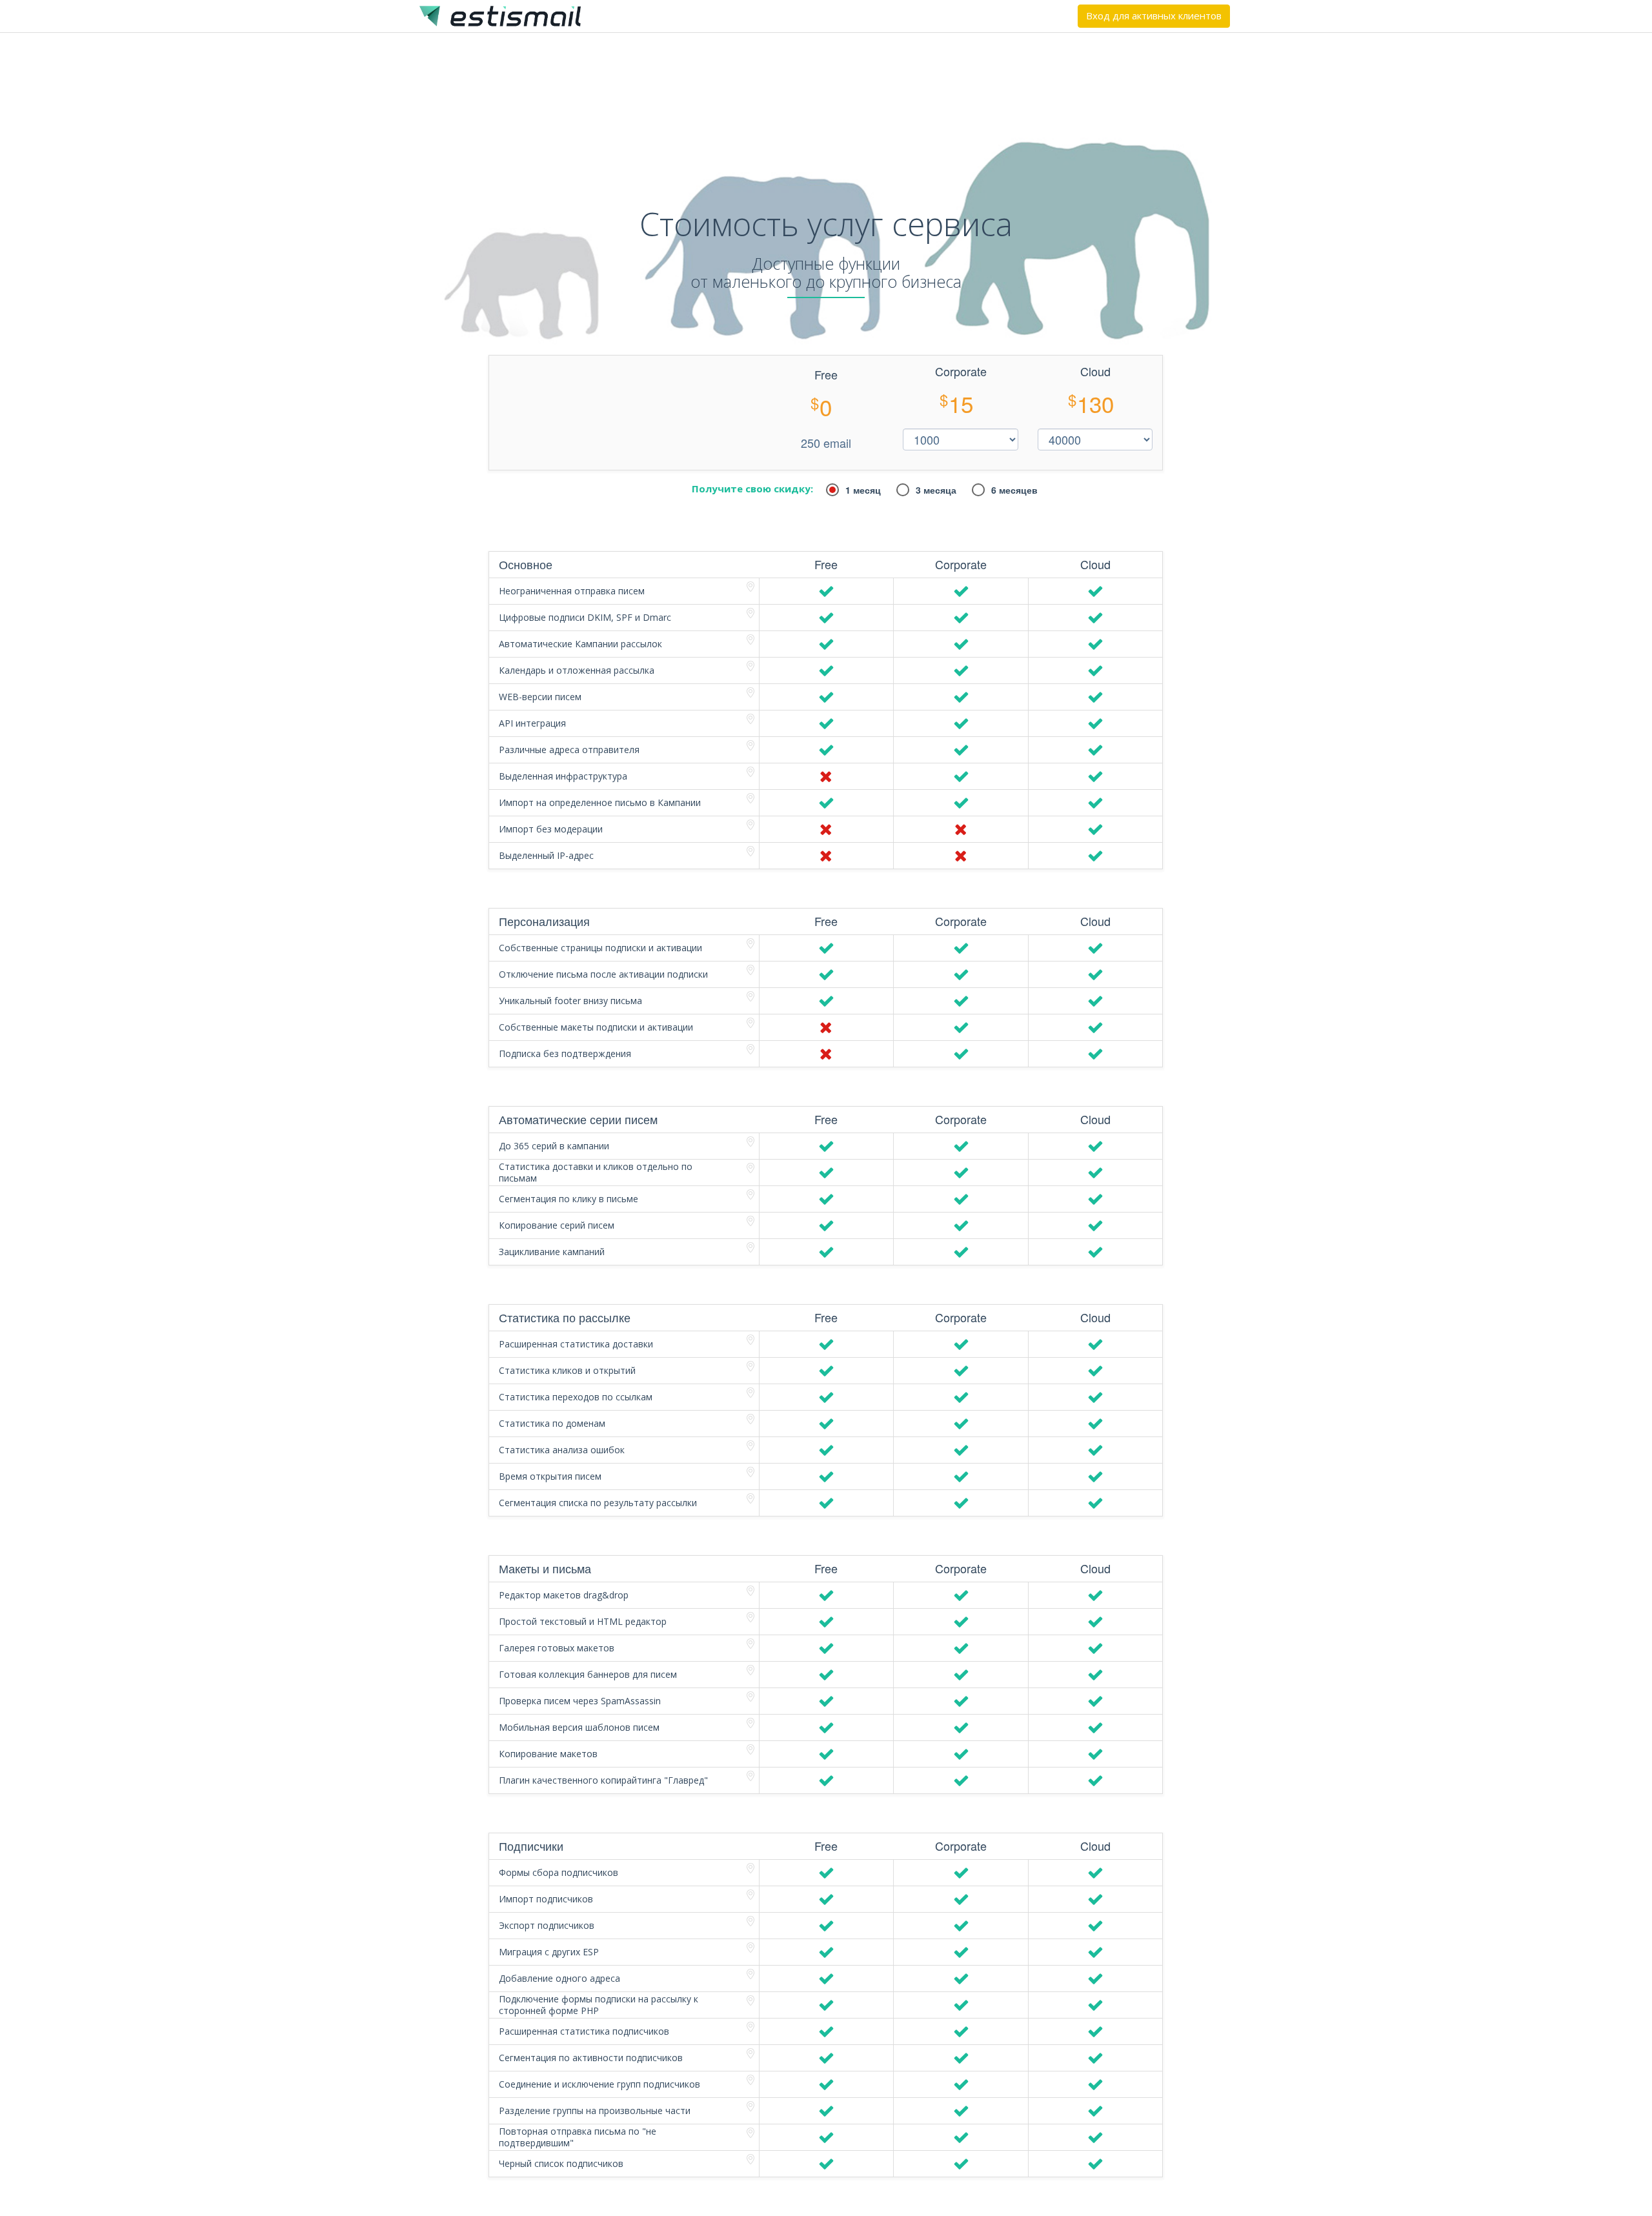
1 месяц (863, 490)
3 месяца (936, 490)
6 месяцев (1014, 490)
